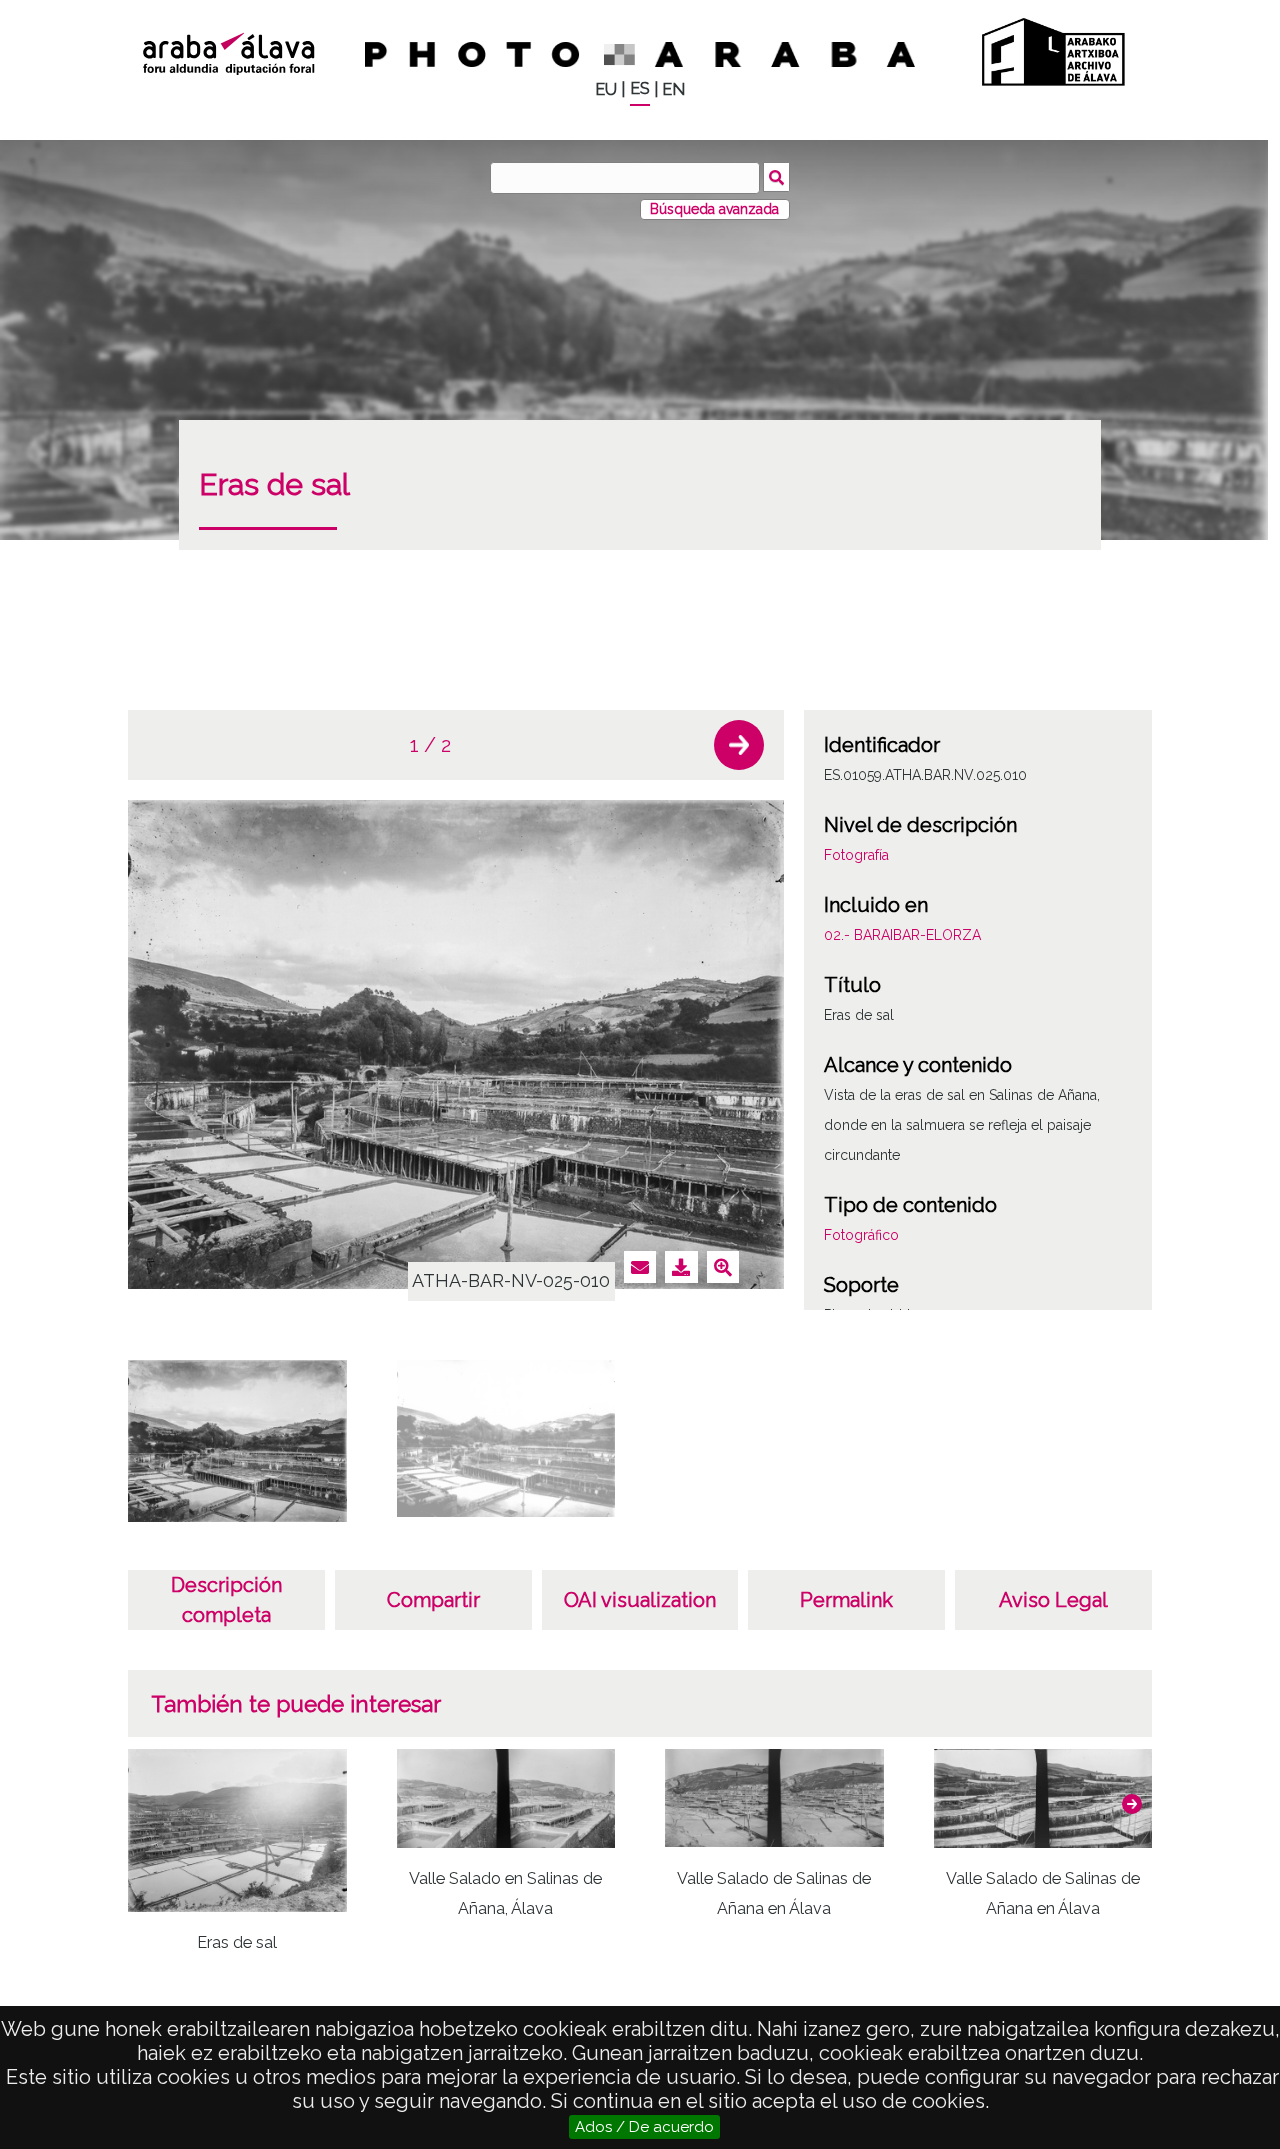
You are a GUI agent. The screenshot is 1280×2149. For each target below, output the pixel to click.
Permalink (846, 1600)
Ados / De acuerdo (644, 2127)
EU (606, 89)
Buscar (776, 177)
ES (640, 88)
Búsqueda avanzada (714, 209)
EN (673, 89)
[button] (739, 745)
